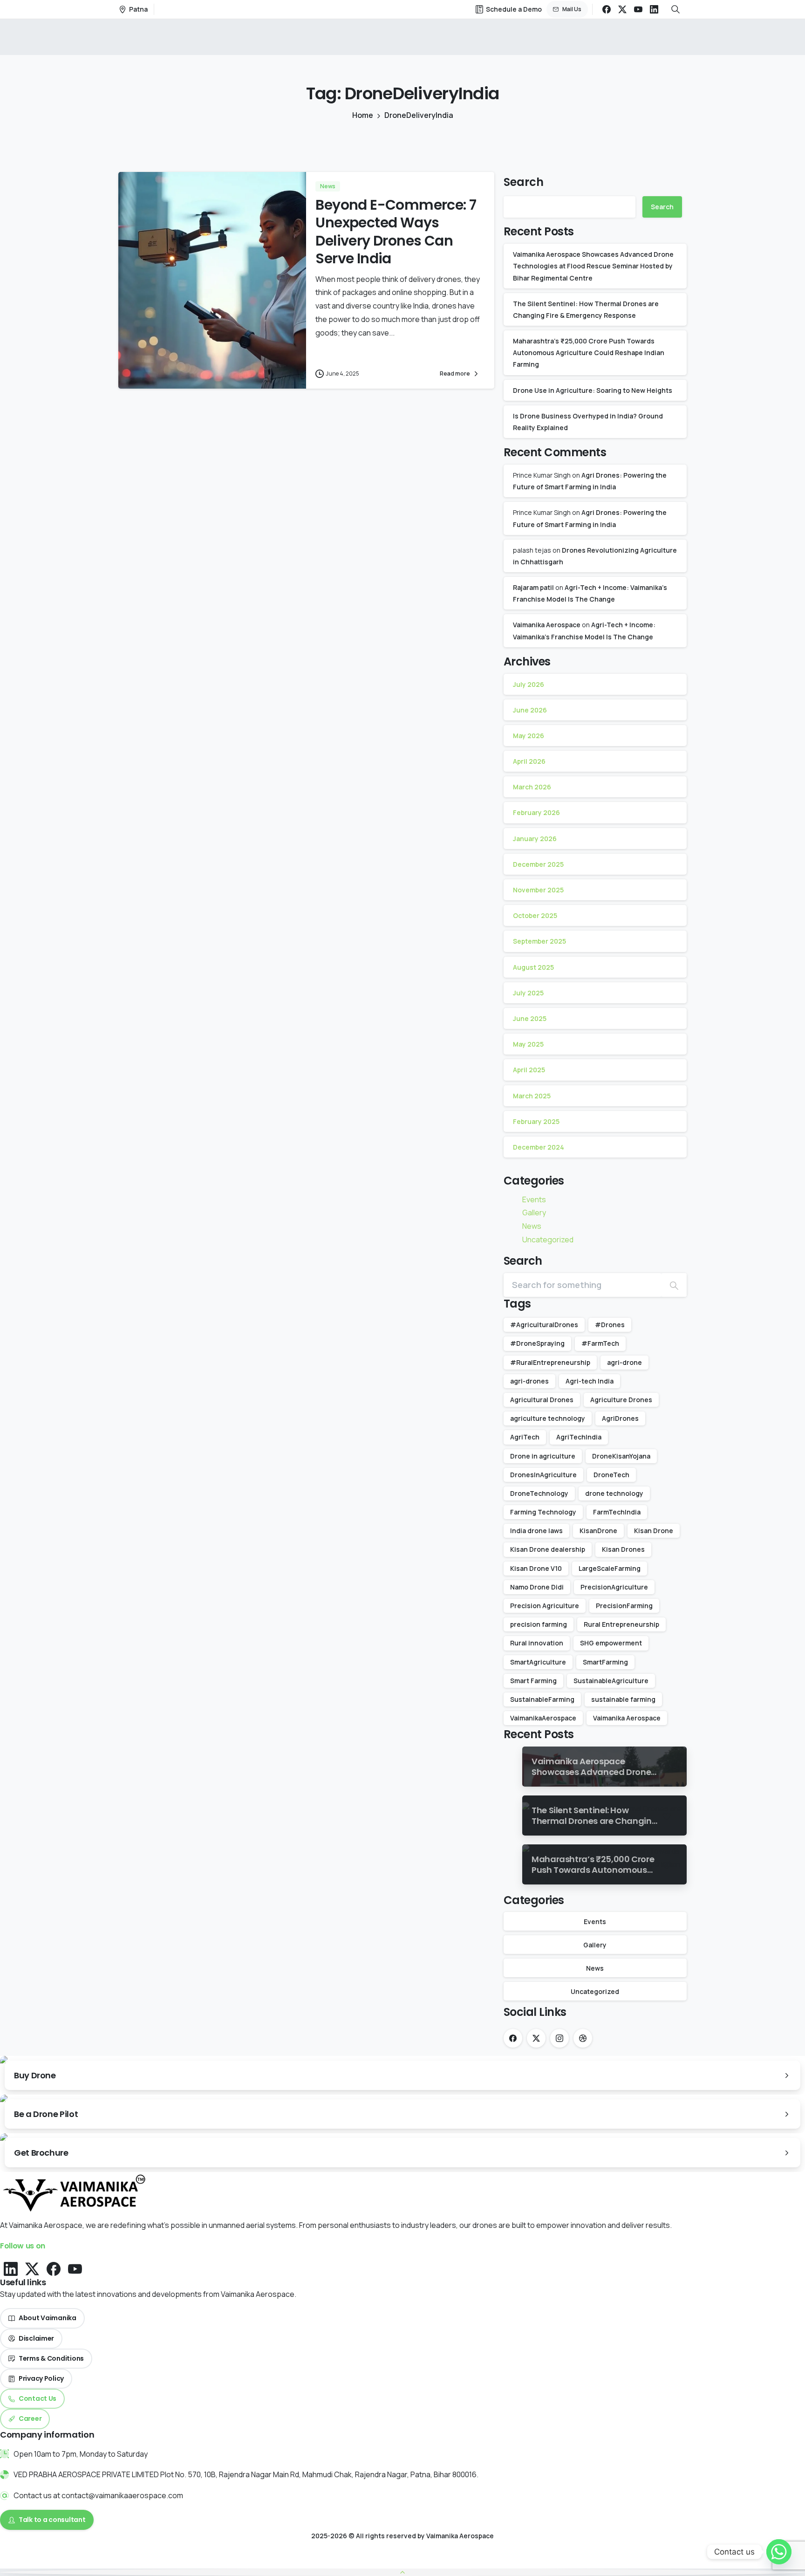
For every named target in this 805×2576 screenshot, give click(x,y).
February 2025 (536, 1121)
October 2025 (535, 915)
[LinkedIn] (654, 9)
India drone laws (536, 1531)
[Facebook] (607, 9)
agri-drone (624, 1362)
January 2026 (535, 839)
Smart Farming (533, 1681)
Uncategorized (548, 1240)
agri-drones (529, 1381)
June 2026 (530, 710)
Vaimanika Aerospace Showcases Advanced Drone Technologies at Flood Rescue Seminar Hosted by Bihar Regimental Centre (593, 266)
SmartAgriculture (538, 1662)
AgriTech (525, 1437)
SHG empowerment (611, 1643)
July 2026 (529, 684)
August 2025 (533, 967)
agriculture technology (548, 1418)
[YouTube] (638, 9)
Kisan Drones (623, 1549)
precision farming (539, 1624)
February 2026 (536, 812)
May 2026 (529, 736)
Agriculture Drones (621, 1400)
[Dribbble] (583, 2038)
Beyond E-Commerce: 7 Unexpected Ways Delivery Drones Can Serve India (396, 232)
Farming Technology (543, 1512)
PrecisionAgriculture (614, 1587)
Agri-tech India (590, 1381)
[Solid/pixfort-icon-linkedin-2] (11, 2268)
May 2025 (528, 1044)
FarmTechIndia (617, 1512)
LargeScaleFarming (610, 1568)
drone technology (614, 1493)
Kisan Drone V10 (536, 1568)
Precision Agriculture (545, 1606)
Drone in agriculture (543, 1456)
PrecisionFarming (624, 1606)
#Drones (610, 1325)
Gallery (534, 1213)
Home (363, 115)
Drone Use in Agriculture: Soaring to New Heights (593, 390)
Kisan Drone (654, 1531)
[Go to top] (402, 2572)
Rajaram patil (533, 587)
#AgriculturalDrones (544, 1325)
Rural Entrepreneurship (621, 1624)
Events (534, 1199)
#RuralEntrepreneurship (550, 1362)
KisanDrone (598, 1531)
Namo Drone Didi (537, 1587)
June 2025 (530, 1018)
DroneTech (611, 1475)
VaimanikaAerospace (543, 1718)
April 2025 (529, 1070)
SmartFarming (605, 1662)
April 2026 (529, 761)
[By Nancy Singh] (137, 369)
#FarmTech (600, 1343)
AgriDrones (620, 1418)
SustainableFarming (542, 1699)
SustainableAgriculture (611, 1681)
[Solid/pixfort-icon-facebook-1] (54, 2268)
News (532, 1226)
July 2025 (528, 993)
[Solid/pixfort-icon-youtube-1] (75, 2268)
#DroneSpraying (537, 1343)
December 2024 (539, 1147)
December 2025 (538, 864)
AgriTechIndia (579, 1437)
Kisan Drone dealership (548, 1549)
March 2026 (532, 787)
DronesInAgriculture (543, 1475)
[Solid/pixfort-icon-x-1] (32, 2268)
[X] (622, 9)
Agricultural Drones (542, 1400)
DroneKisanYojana (621, 1456)
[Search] (674, 1285)
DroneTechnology (539, 1493)
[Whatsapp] (779, 2552)
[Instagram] (559, 2038)
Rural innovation (537, 1643)
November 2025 (538, 890)
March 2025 (532, 1096)
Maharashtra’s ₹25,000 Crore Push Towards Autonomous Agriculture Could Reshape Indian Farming (589, 353)
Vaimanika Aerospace (547, 625)
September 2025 (539, 941)
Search (524, 182)
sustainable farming (623, 1699)
